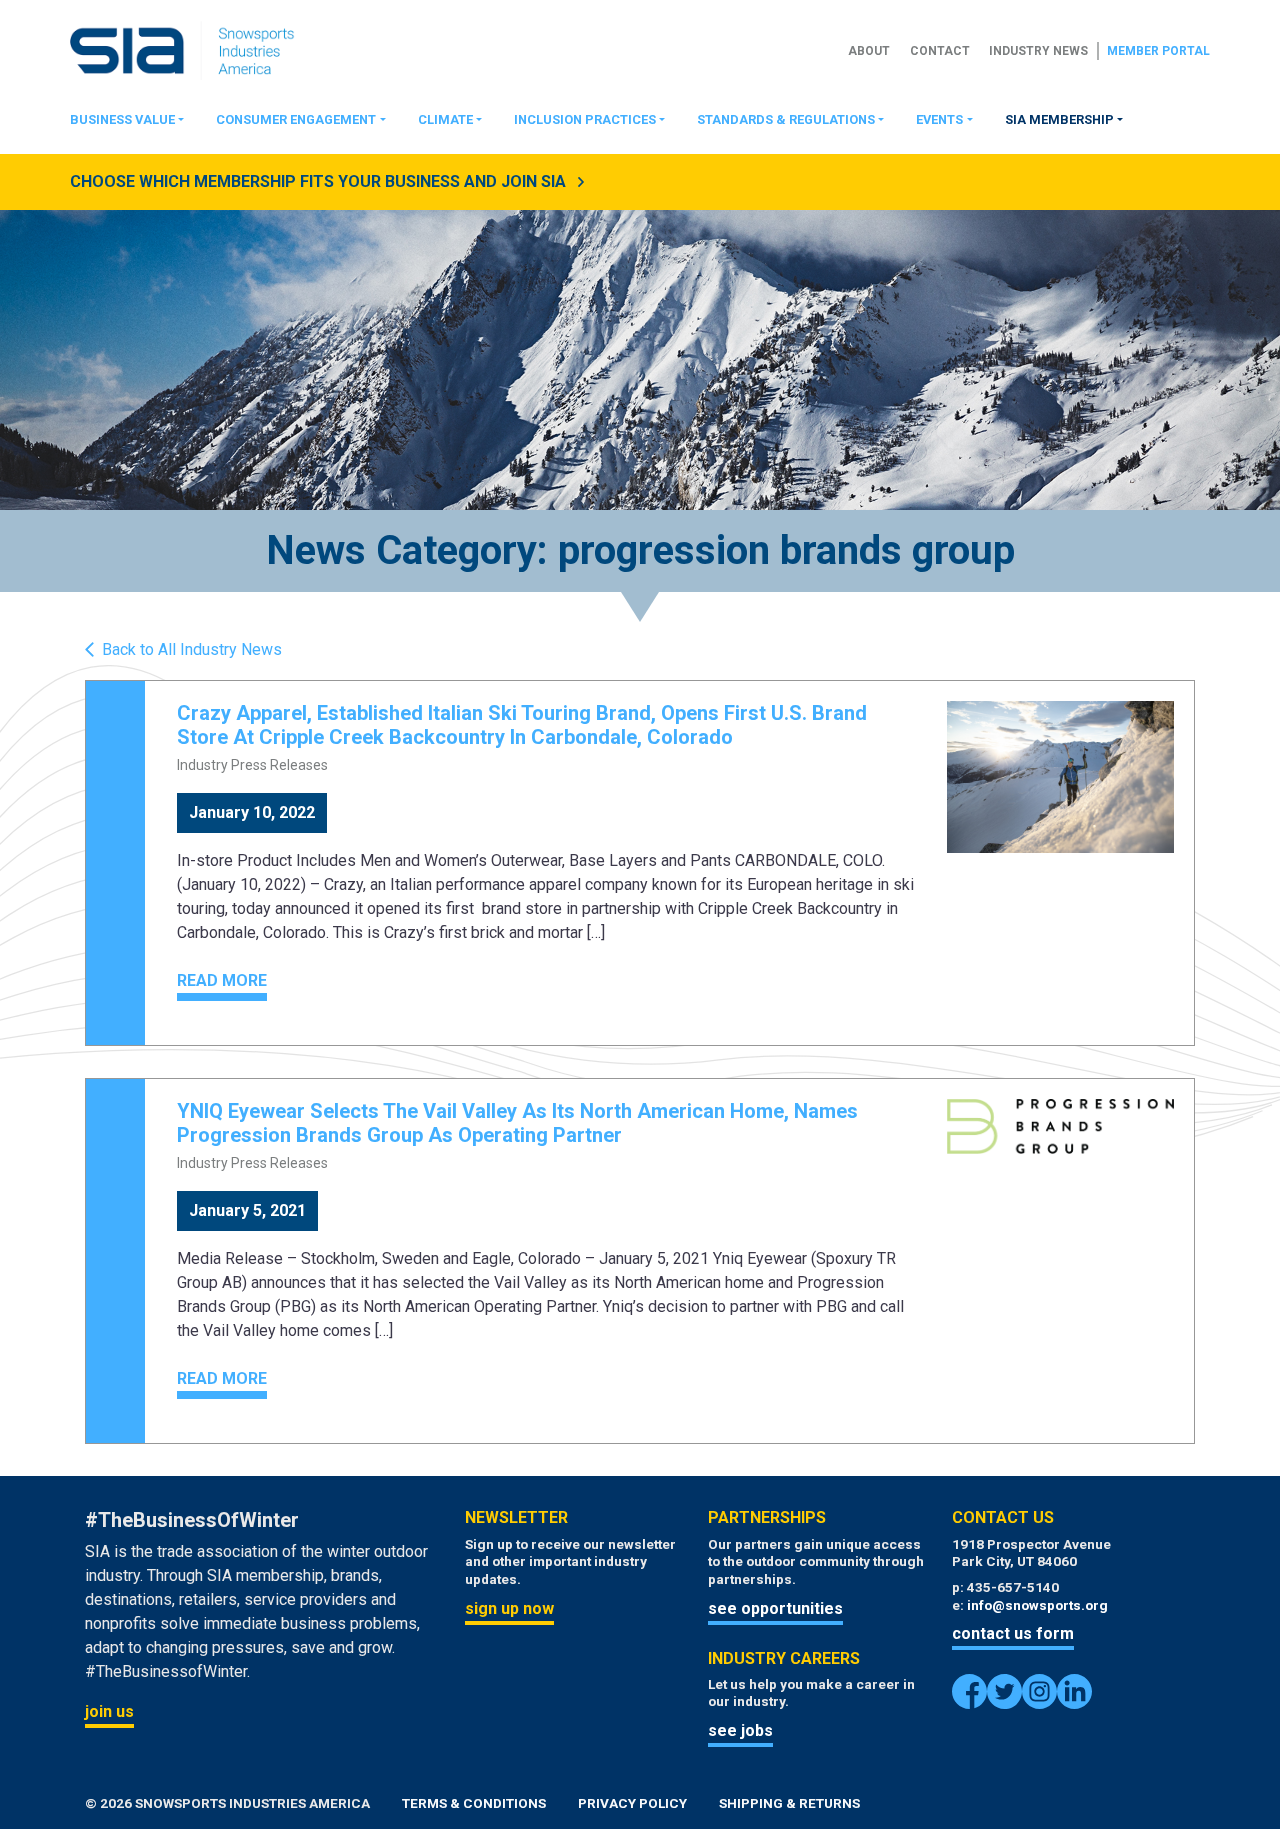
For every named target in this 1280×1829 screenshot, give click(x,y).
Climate (445, 119)
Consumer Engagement (296, 119)
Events (939, 119)
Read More (222, 980)
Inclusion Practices (585, 119)
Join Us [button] (109, 1711)
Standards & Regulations (786, 119)
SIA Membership (1059, 119)
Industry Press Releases (252, 765)
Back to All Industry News (192, 650)
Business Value (122, 119)
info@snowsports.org (1037, 1605)
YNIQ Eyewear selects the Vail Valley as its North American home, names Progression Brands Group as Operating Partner (517, 1123)
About (869, 51)
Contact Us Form (1013, 1633)
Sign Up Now (509, 1608)
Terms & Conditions (474, 1803)
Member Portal (1158, 51)
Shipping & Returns (789, 1803)
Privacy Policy (632, 1803)
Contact (940, 51)
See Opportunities (775, 1608)
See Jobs (740, 1730)
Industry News (1038, 51)
